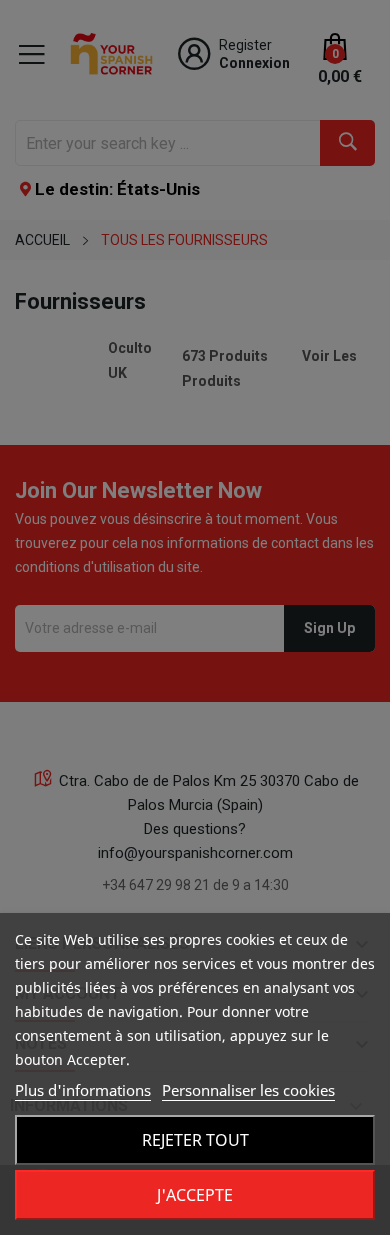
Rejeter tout (195, 1140)
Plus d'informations (83, 1090)
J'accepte (195, 1195)
